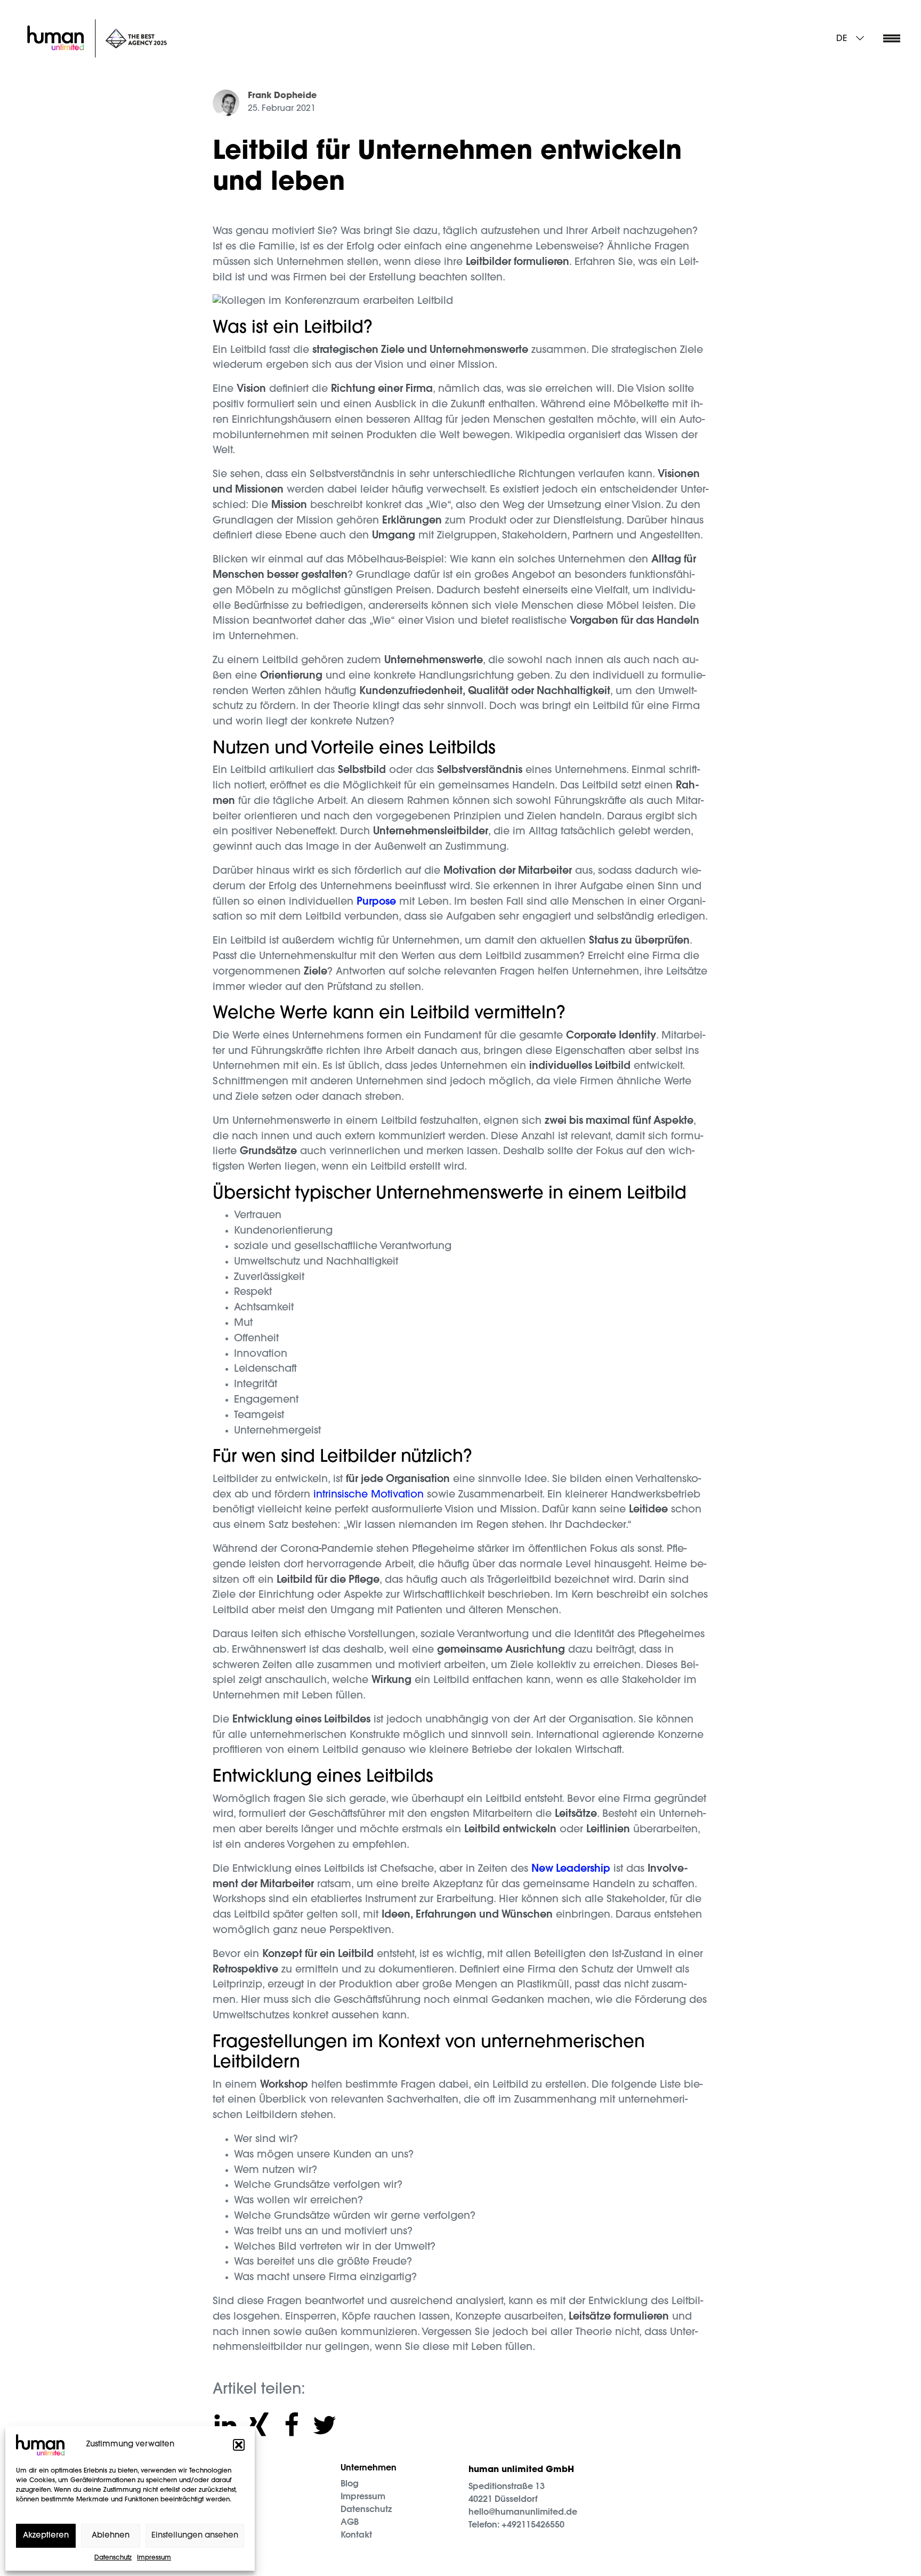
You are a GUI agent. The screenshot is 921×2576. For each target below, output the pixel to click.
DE (842, 39)
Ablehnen (111, 2536)
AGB (350, 2523)
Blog (350, 2484)
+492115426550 (533, 2525)
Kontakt (356, 2535)
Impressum (154, 2558)
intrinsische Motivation (369, 1495)
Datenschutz (113, 2558)
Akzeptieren (46, 2536)
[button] (239, 2445)
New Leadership (571, 1869)
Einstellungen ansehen (195, 2536)
